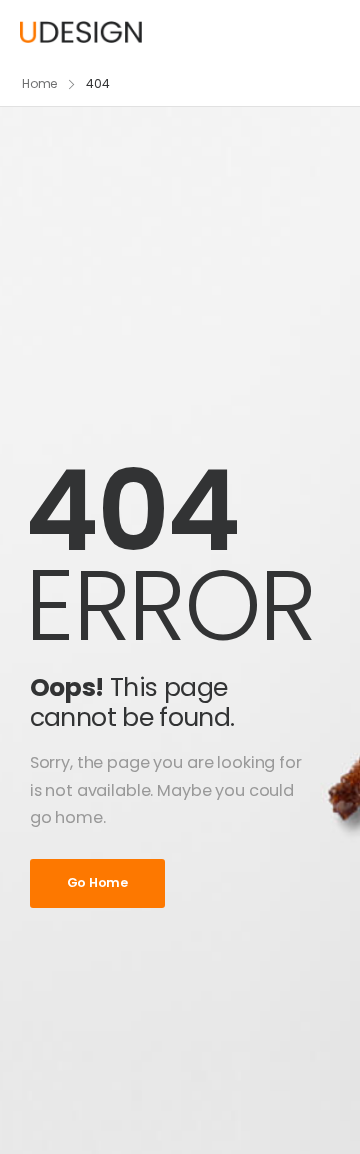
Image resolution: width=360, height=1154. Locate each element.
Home (40, 83)
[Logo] (81, 31)
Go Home (97, 882)
